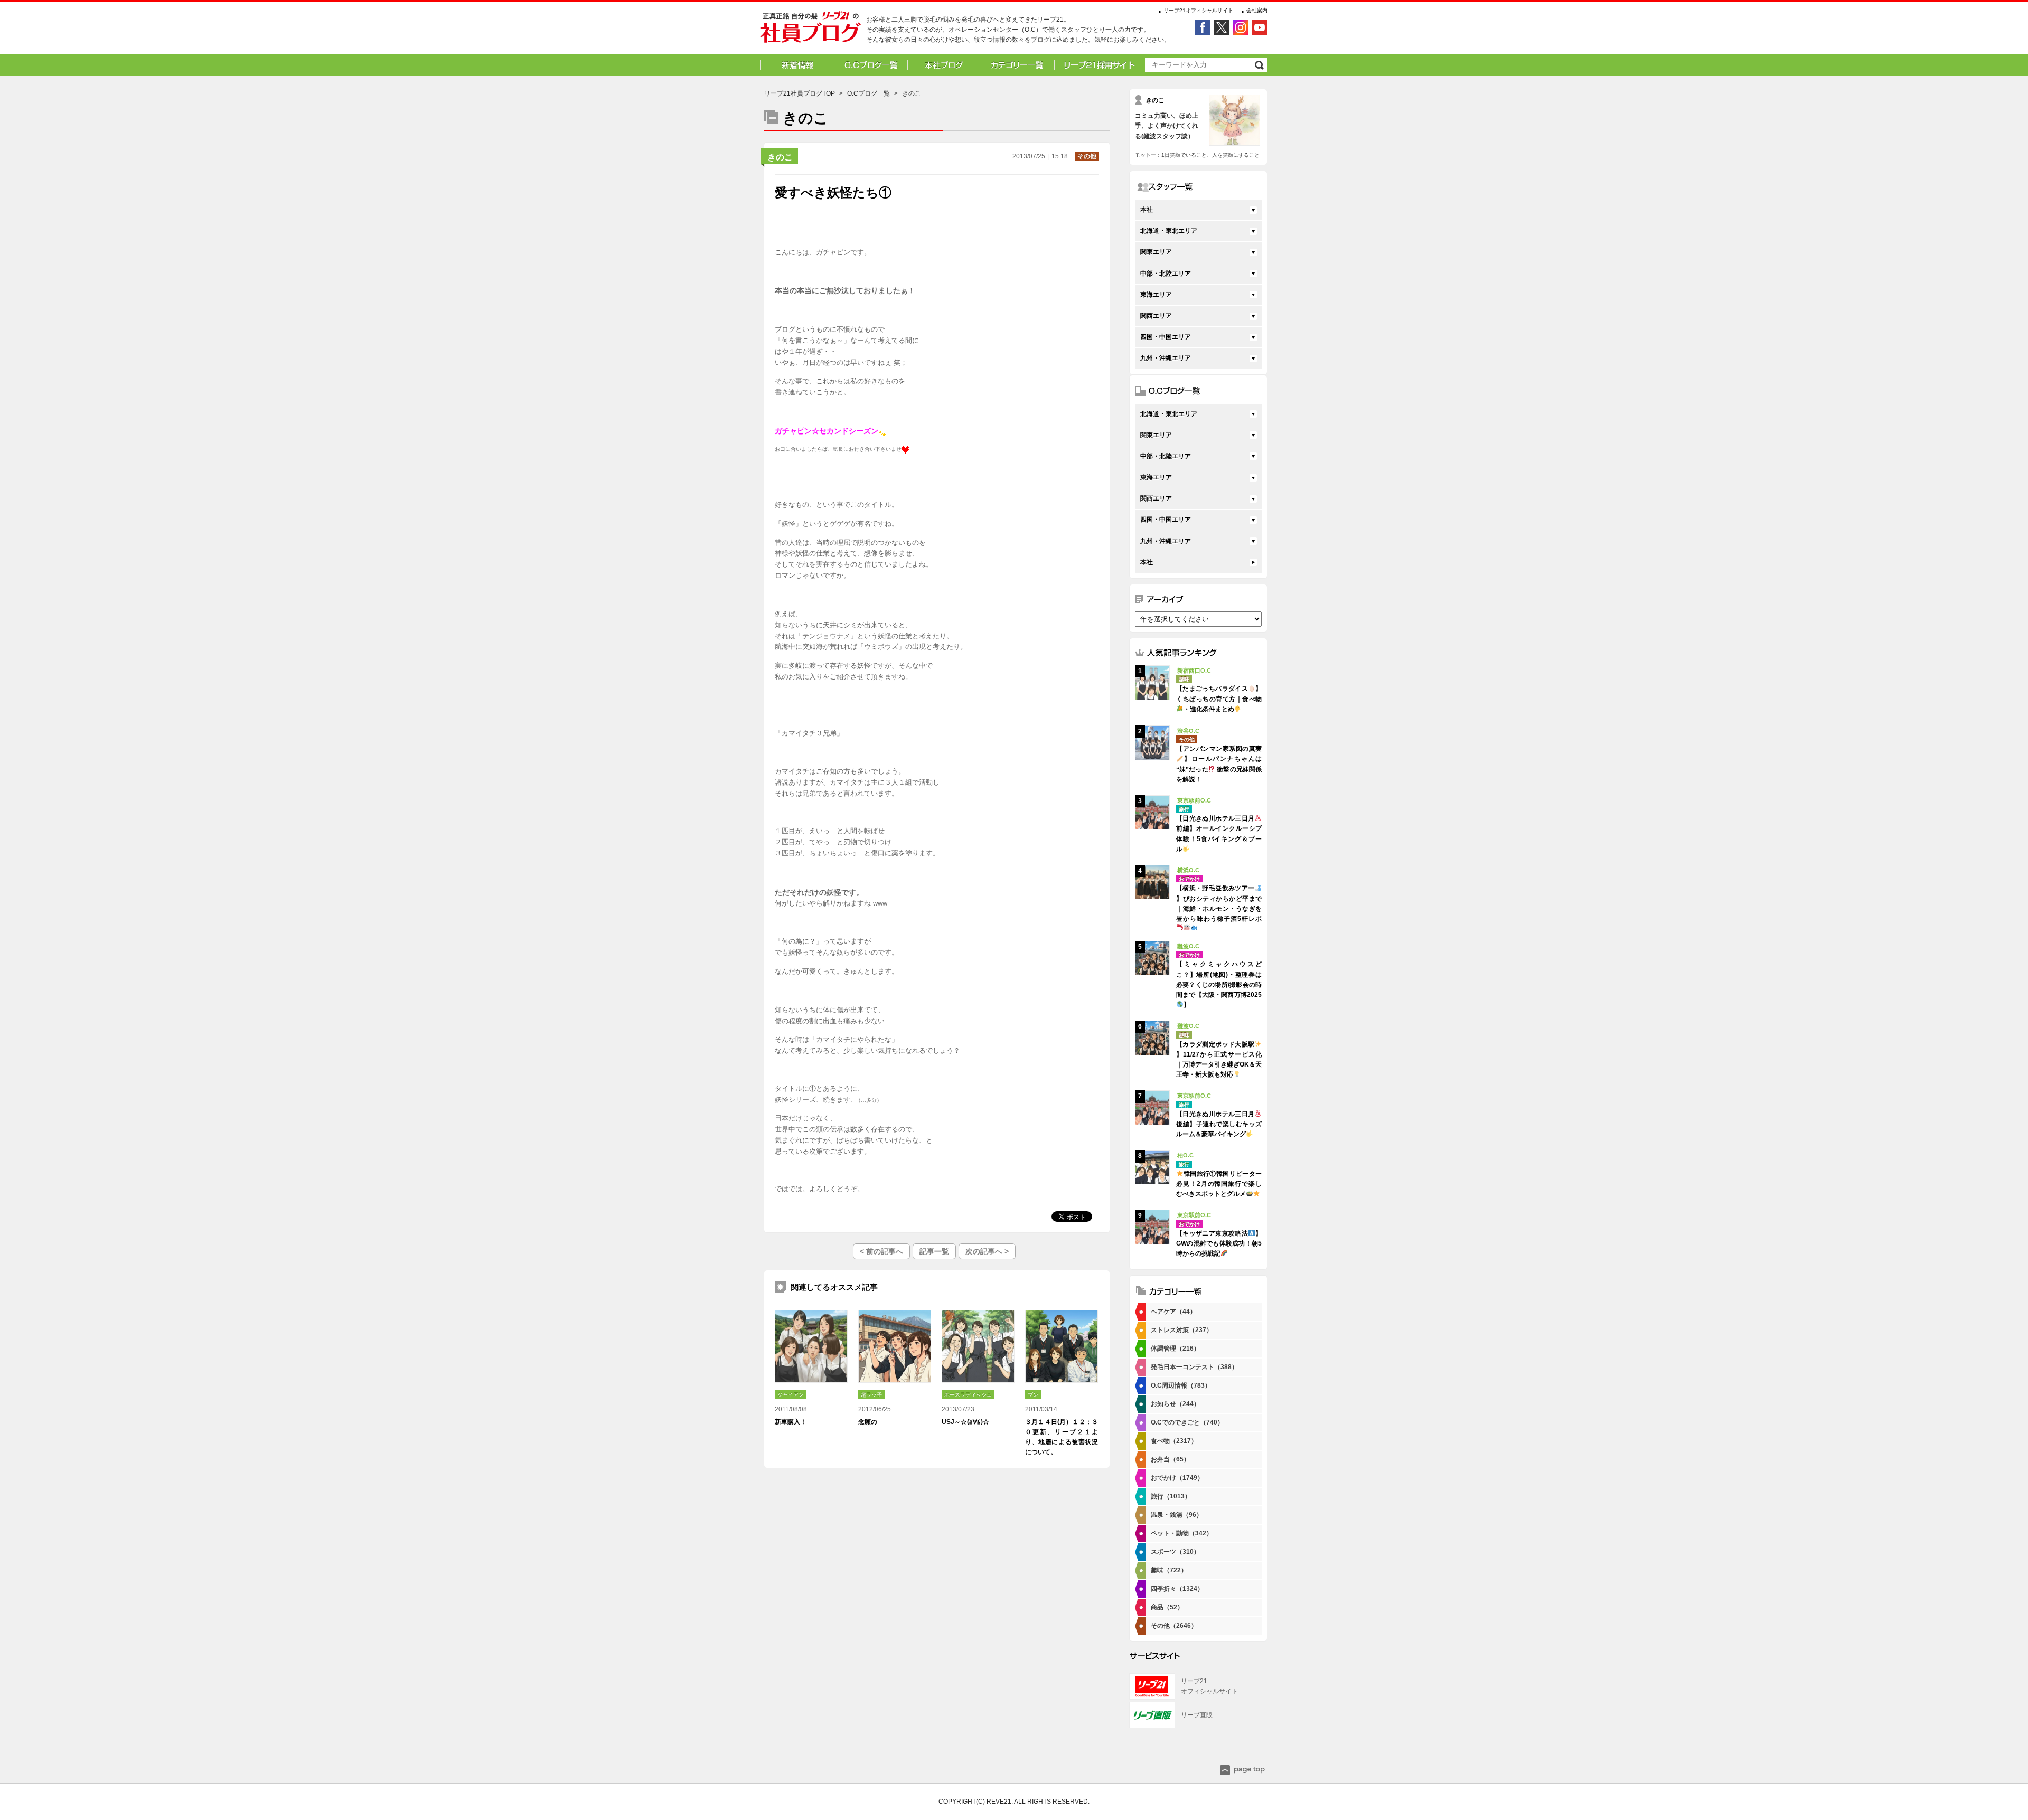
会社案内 (1257, 10)
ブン (1033, 1395)
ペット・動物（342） (1182, 1533)
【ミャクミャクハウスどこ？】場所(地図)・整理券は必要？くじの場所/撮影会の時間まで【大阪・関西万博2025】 (1219, 984)
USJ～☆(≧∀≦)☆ (965, 1422)
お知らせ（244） (1175, 1404)
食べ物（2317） (1174, 1441)
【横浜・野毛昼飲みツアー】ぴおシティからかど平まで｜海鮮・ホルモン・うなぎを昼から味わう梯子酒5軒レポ (1219, 903)
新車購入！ (791, 1422)
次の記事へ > (987, 1251)
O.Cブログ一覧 (869, 93)
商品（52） (1167, 1607)
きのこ (780, 157)
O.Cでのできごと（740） (1187, 1422)
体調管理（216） (1175, 1349)
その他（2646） (1174, 1626)
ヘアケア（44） (1173, 1312)
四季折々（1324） (1177, 1589)
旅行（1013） (1171, 1496)
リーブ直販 (1197, 1715)
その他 (1087, 156)
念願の (868, 1422)
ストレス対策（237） (1182, 1330)
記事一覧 (934, 1251)
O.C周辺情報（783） (1181, 1385)
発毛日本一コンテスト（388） (1194, 1367)
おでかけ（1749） (1177, 1478)
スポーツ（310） (1175, 1552)
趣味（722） (1169, 1570)
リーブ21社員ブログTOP (800, 93)
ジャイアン (791, 1395)
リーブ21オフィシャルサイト (1198, 10)
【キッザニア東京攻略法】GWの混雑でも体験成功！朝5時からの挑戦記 (1219, 1243)
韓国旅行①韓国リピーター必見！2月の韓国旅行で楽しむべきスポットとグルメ (1219, 1184)
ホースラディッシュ (968, 1395)
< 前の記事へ (881, 1251)
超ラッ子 (871, 1395)
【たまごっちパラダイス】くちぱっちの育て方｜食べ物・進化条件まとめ (1219, 699)
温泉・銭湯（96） (1177, 1515)
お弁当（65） (1170, 1459)
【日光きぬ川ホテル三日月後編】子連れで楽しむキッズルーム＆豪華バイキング (1219, 1124)
